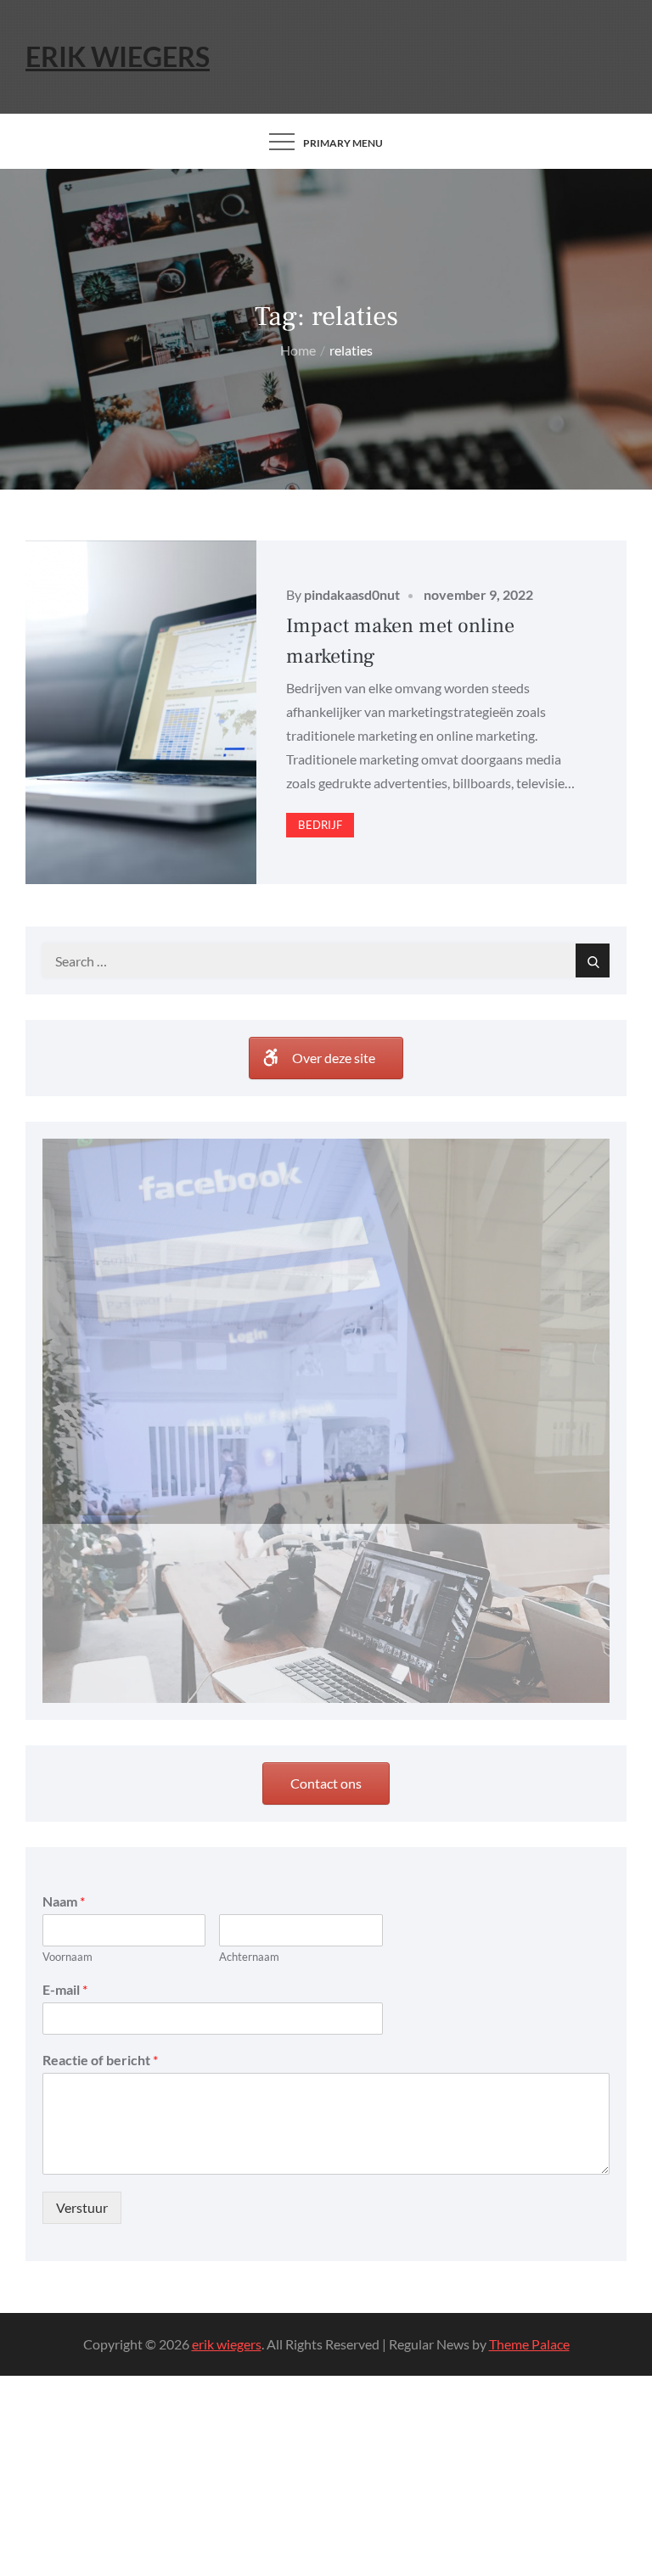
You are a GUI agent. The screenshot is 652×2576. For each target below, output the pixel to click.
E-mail (65, 1811)
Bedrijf (320, 825)
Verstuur (82, 2029)
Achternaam (249, 1778)
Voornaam (67, 1778)
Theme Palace (529, 2166)
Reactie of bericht (100, 1882)
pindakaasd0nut (352, 594)
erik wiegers (118, 56)
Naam (64, 1723)
